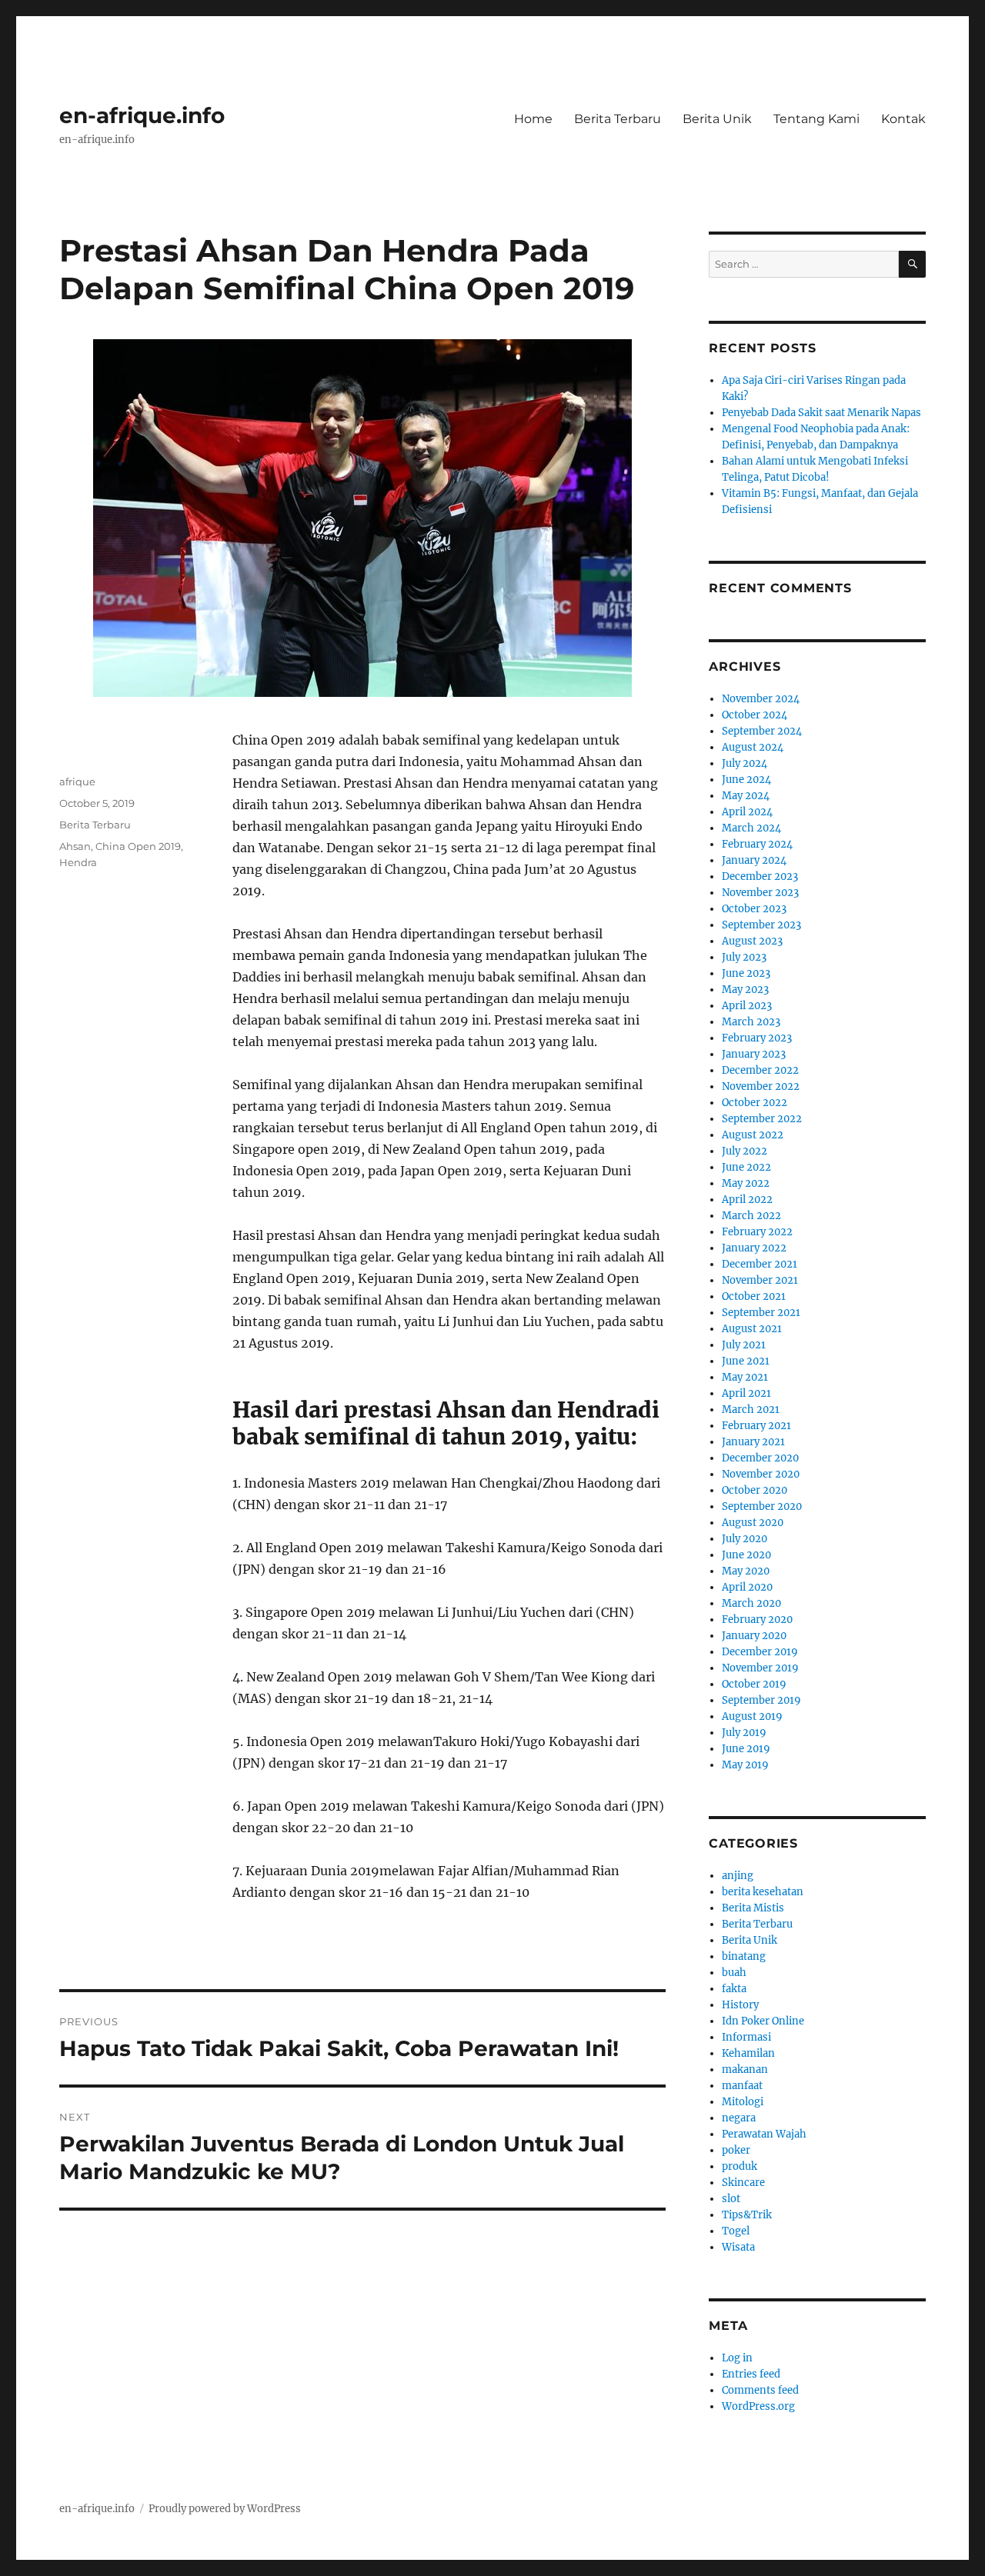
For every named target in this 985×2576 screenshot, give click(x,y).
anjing (738, 1876)
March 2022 (751, 1216)
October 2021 (754, 1296)
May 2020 (746, 1571)
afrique (77, 781)
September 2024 (762, 731)
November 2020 (761, 1474)
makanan (745, 2069)
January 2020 (754, 1636)
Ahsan (75, 846)
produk (740, 2166)
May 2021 (745, 1377)
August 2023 (752, 941)
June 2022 (746, 1167)
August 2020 (753, 1523)
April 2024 (747, 812)
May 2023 (745, 990)
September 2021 (761, 1313)
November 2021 (760, 1280)
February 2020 (757, 1620)
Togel (736, 2231)
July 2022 (745, 1151)
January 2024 (754, 860)
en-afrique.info (142, 115)
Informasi (746, 2037)
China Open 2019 (138, 846)
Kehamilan (748, 2053)
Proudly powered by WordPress (225, 2509)
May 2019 (745, 1765)
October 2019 (754, 1684)
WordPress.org (758, 2406)
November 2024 (761, 699)
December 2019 (760, 1652)
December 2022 (760, 1070)
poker (736, 2150)
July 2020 (745, 1539)
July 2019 (744, 1733)
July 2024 (745, 763)
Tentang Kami (816, 119)
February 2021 (756, 1426)
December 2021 (760, 1264)
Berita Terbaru (618, 119)
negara (739, 2118)
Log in (737, 2358)
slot (731, 2199)
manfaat (742, 2086)
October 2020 (755, 1490)
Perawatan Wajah (764, 2134)
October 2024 (755, 715)
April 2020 (747, 1587)
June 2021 (746, 1361)
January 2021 (753, 1442)
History (740, 2005)
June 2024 (746, 780)
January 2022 (754, 1248)
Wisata (738, 2247)
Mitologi (743, 2102)
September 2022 (762, 1119)
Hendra (78, 862)
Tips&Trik (747, 2215)
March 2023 (751, 1022)
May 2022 (746, 1183)
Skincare (743, 2183)
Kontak (903, 119)
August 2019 (752, 1716)
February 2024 (757, 844)
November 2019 (760, 1668)
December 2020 (760, 1458)
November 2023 (760, 893)
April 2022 (747, 1200)
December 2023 (760, 876)
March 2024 (751, 828)
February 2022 (757, 1232)
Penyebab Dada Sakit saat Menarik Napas (821, 413)
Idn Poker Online (763, 2021)
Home (533, 119)
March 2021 (751, 1410)
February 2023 (757, 1038)
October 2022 (755, 1103)
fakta (734, 1989)
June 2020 (746, 1555)
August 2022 (753, 1135)
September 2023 (761, 925)
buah (734, 1973)
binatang (744, 1956)
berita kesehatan (763, 1892)
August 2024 (753, 747)
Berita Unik (717, 119)
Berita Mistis (753, 1908)
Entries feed (751, 2374)
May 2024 (746, 796)
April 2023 (747, 1006)
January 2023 (754, 1054)
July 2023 (744, 957)
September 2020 (762, 1506)
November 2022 (761, 1086)
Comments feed (760, 2390)
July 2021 (744, 1345)
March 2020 (751, 1603)
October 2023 (754, 909)
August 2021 (752, 1329)
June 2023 (746, 973)
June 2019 (746, 1749)
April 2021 (746, 1393)
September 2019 (761, 1700)
